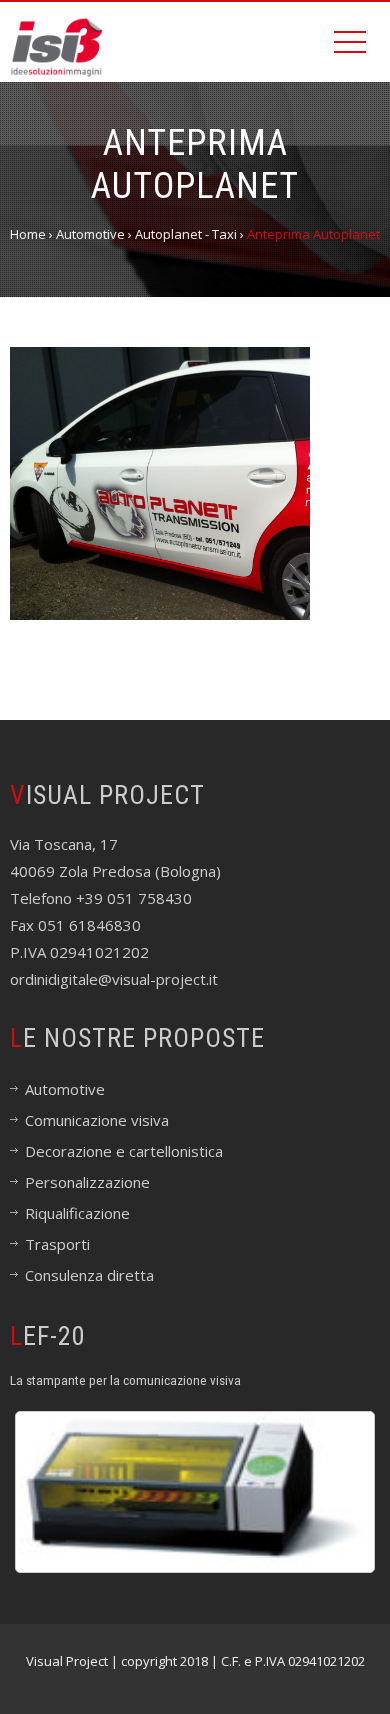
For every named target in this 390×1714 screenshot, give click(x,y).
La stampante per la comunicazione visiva (125, 1380)
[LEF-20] (195, 1492)
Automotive (65, 1089)
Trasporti (57, 1244)
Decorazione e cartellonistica (124, 1151)
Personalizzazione (87, 1182)
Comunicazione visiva (97, 1120)
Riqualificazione (77, 1213)
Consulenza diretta (89, 1275)
